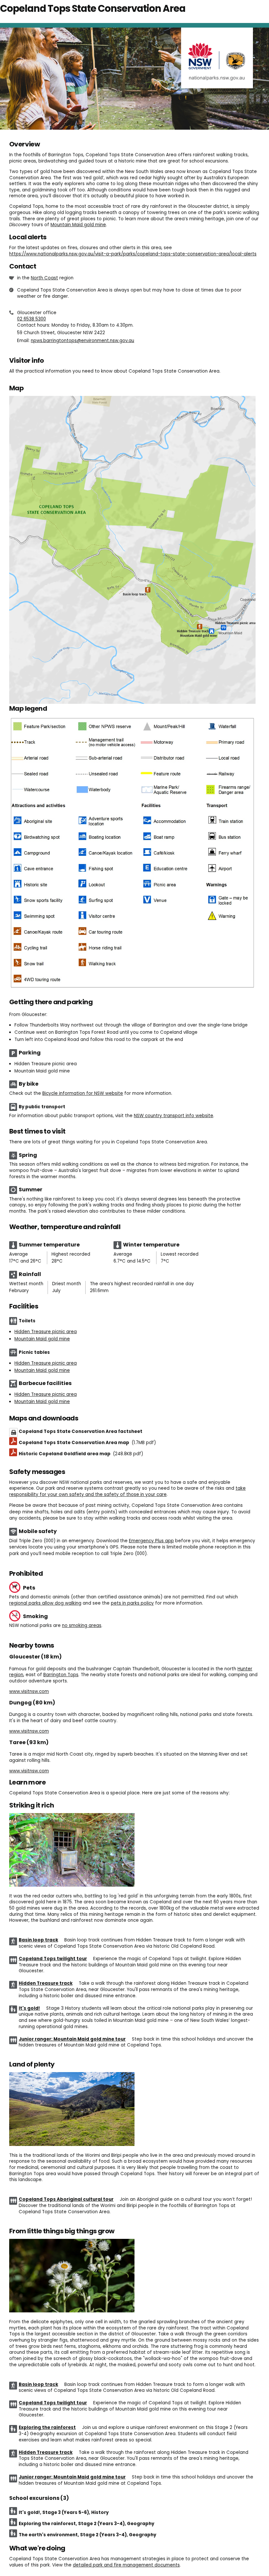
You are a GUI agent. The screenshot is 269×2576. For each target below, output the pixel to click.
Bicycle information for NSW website (83, 1093)
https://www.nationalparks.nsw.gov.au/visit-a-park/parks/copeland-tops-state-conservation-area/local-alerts (133, 254)
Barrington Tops (61, 1675)
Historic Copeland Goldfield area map (81, 1454)
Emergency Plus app (151, 1541)
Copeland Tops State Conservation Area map (87, 1443)
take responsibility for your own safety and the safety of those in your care (127, 1491)
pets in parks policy (132, 1603)
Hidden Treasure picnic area (46, 1332)
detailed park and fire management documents (126, 2565)
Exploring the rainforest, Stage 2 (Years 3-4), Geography (86, 2524)
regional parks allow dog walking (45, 1603)
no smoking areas (82, 1625)
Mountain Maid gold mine (78, 225)
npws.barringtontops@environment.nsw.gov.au (83, 341)
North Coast (44, 278)
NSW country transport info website (174, 1116)
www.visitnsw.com (29, 1691)
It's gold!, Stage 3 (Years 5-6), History (64, 2512)
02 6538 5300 (31, 319)
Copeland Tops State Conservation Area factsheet (81, 1431)
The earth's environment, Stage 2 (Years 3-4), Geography (87, 2535)
